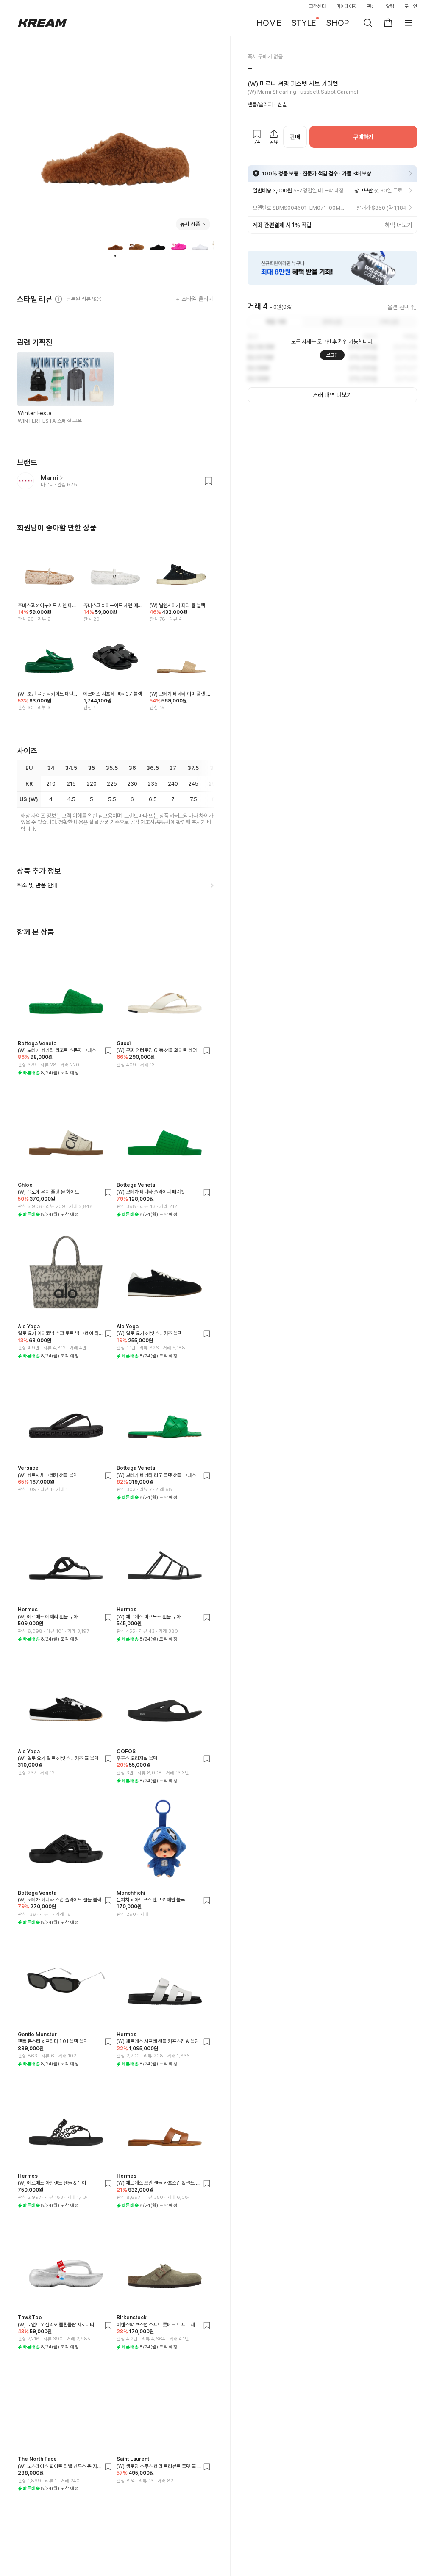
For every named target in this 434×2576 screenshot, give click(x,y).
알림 (390, 6)
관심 (371, 6)
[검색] (368, 23)
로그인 (411, 6)
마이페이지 (347, 6)
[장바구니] (388, 23)
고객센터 (317, 6)
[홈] (42, 23)
